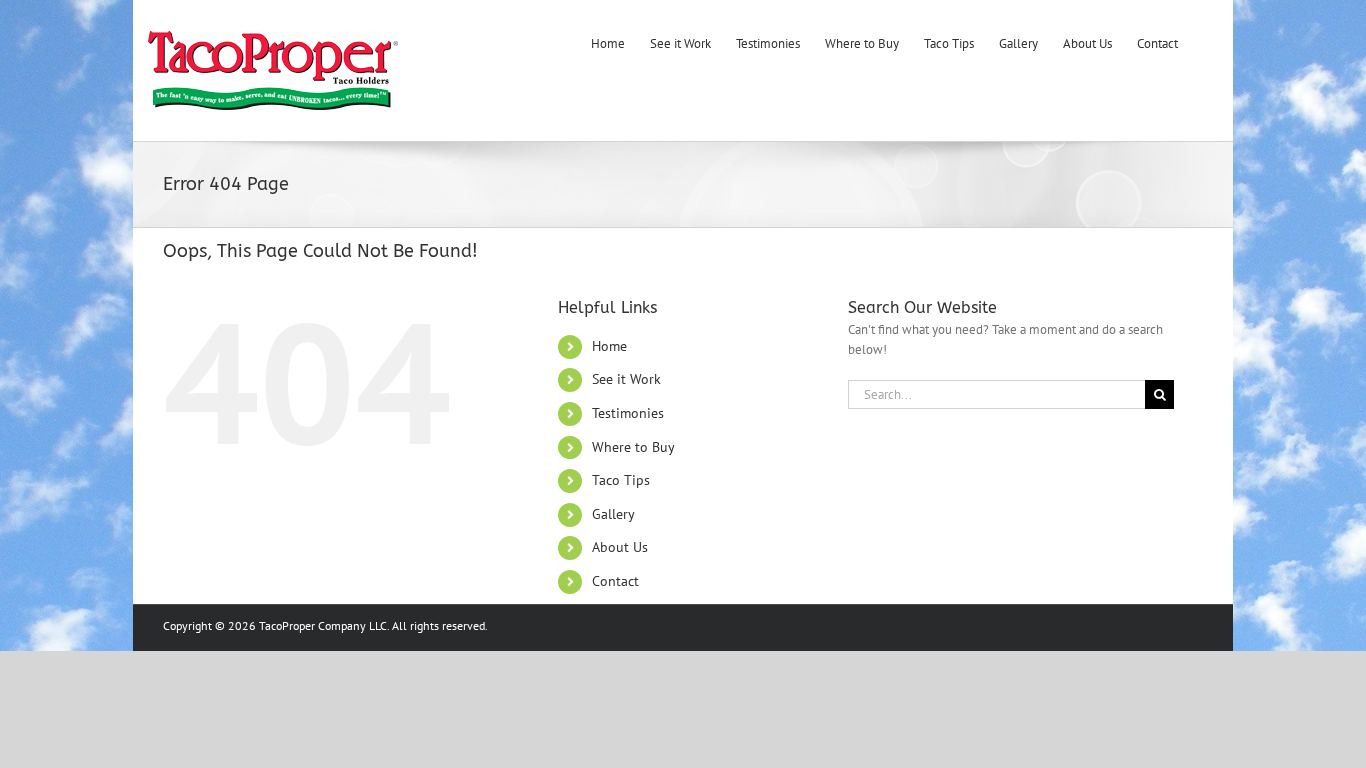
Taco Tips (621, 480)
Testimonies (628, 413)
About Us (620, 547)
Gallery (613, 514)
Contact (615, 581)
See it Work (626, 379)
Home (609, 346)
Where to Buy (633, 447)
